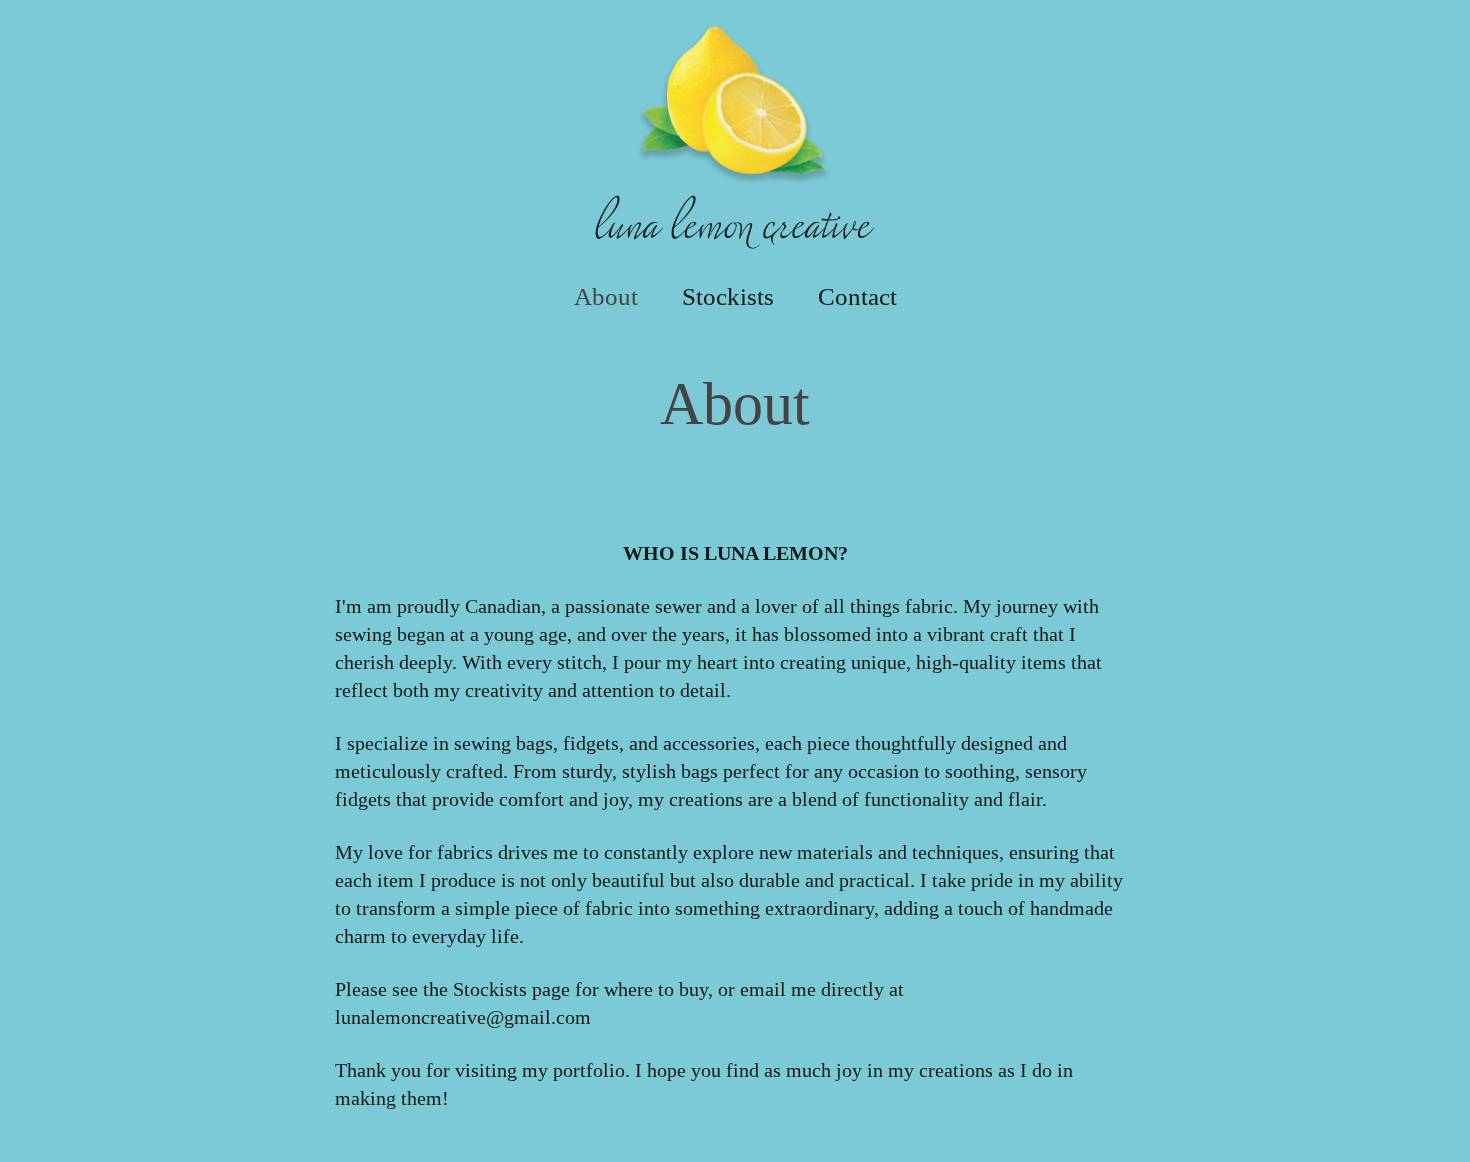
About (606, 296)
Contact (857, 296)
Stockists (728, 296)
